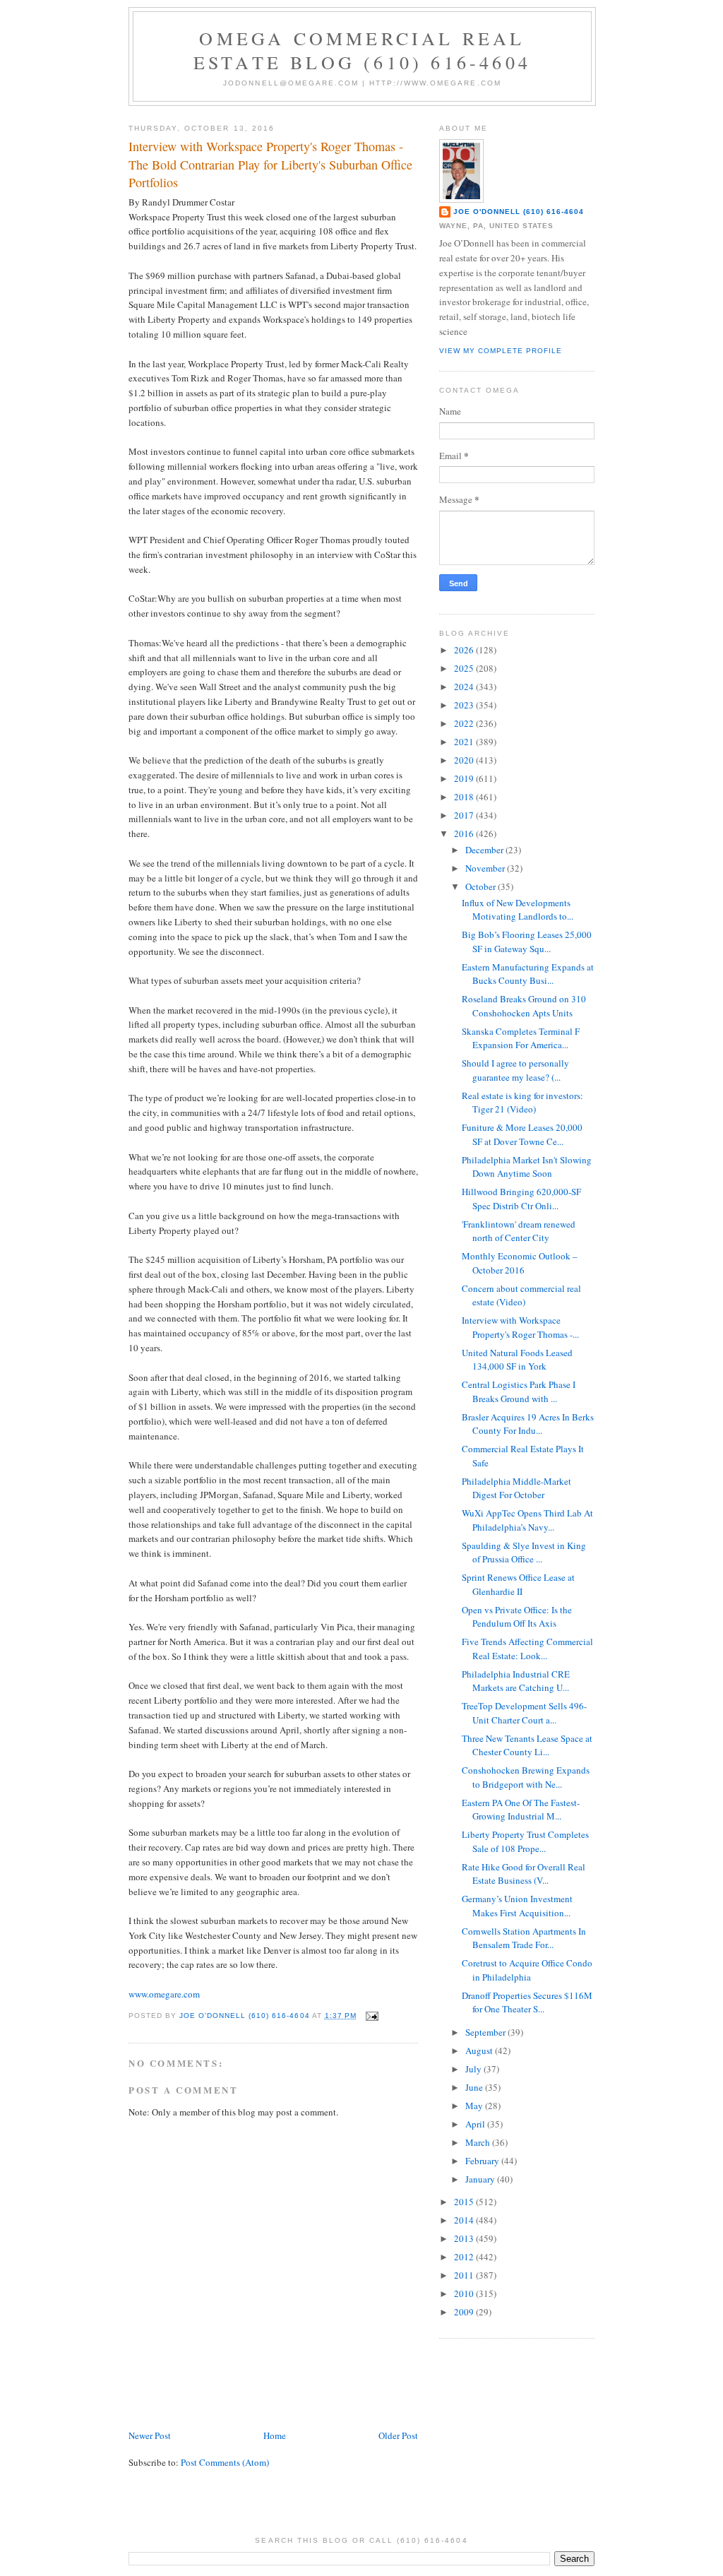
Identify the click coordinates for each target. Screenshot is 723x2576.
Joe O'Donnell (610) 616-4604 (519, 212)
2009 (465, 2312)
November (486, 868)
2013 (465, 2238)
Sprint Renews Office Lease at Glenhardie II (518, 1584)
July (474, 2069)
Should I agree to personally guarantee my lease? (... (515, 1070)
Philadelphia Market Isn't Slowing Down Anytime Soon (527, 1167)
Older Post (398, 2435)
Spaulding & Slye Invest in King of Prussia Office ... (524, 1553)
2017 (465, 815)
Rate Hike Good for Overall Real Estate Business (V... (524, 1874)
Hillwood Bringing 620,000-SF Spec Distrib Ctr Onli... (521, 1199)
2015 (465, 2202)
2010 (465, 2293)
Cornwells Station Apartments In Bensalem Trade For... (524, 1938)
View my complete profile (501, 351)
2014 (465, 2220)
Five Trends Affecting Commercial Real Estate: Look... (527, 1649)
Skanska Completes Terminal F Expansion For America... (521, 1038)
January (481, 2179)
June (475, 2087)
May (475, 2106)
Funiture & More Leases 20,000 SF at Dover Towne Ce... (522, 1134)
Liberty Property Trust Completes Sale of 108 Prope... (525, 1841)
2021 (465, 742)
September (486, 2032)
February (483, 2161)
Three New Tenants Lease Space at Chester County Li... (527, 1745)
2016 (465, 833)
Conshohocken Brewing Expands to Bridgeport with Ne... (526, 1777)
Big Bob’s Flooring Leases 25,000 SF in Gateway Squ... (527, 942)
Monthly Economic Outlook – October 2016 (520, 1263)
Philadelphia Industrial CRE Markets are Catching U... (516, 1681)
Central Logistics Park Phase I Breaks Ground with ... (519, 1391)
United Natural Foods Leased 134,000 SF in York (517, 1360)
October (482, 886)
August (480, 2050)
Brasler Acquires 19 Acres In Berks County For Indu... (528, 1424)
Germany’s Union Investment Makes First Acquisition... (517, 1906)
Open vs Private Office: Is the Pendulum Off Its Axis (517, 1617)
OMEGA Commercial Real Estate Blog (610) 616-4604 (362, 50)
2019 (465, 778)
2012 (465, 2257)
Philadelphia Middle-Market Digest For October (516, 1488)
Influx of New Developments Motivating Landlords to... (518, 910)
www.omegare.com (164, 1994)
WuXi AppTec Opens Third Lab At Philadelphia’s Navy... (527, 1520)
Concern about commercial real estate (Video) (521, 1295)
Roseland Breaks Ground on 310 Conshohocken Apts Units (524, 1006)
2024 (465, 687)
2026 (465, 650)
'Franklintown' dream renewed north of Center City (519, 1231)
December (485, 850)
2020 (465, 760)
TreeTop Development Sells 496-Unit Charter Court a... (524, 1713)
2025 (465, 668)
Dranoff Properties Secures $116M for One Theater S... (527, 2002)
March (479, 2142)
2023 (465, 705)
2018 (465, 797)
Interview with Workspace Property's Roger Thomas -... (520, 1327)
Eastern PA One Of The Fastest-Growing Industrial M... (521, 1810)
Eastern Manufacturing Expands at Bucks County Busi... (528, 974)
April (476, 2124)
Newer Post (150, 2435)
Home (275, 2435)
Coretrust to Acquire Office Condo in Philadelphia (527, 1970)
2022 (465, 723)
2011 (465, 2275)
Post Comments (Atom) (225, 2462)
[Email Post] (372, 2016)
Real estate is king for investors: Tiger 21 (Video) (522, 1103)
